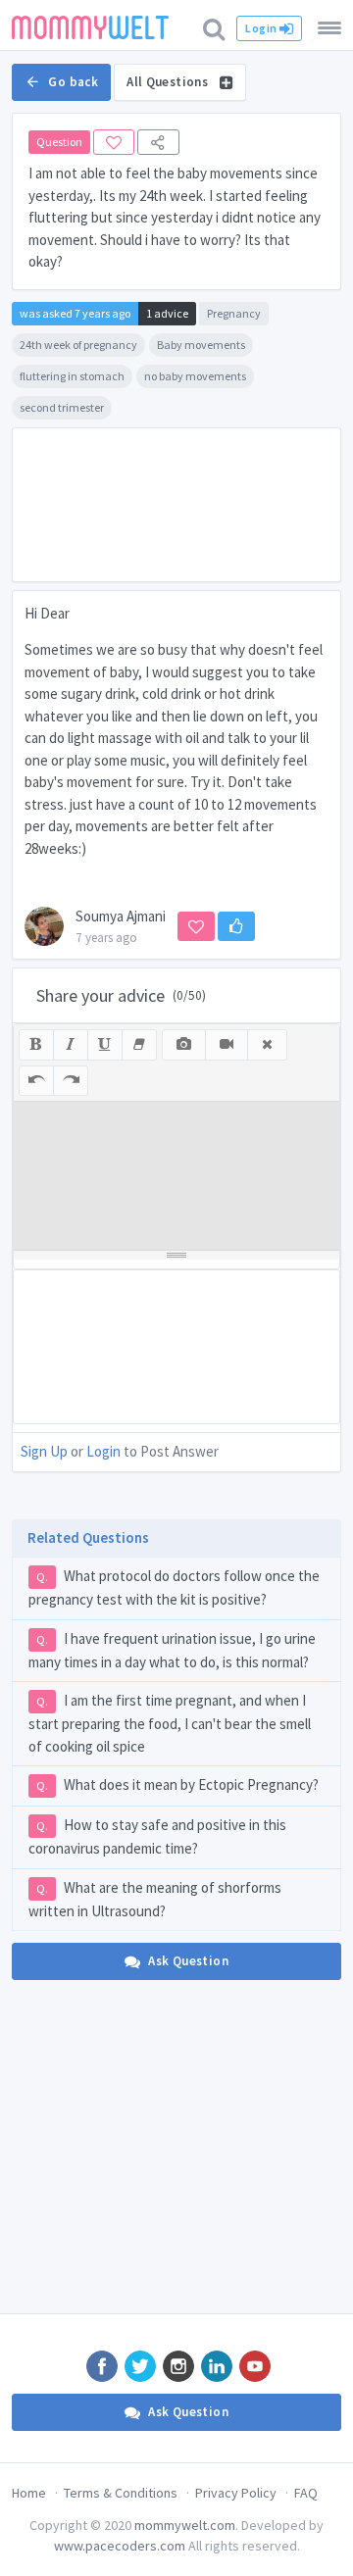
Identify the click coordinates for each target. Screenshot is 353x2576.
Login (262, 28)
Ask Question (188, 1961)
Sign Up (44, 1451)
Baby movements (201, 345)
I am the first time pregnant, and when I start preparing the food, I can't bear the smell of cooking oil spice (170, 1723)
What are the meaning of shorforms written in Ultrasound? (155, 1899)
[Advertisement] (176, 505)
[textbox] (176, 1175)
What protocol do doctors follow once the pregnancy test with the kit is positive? (174, 1587)
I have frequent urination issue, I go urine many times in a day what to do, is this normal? (172, 1650)
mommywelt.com (185, 2525)
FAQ (306, 2493)
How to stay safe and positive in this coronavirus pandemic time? (157, 1836)
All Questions (169, 82)
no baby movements (195, 376)
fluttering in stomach (72, 376)
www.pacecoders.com (120, 2546)
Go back (73, 82)
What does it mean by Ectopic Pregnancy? (177, 1784)
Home (29, 2493)
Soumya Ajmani (121, 916)
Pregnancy (234, 313)
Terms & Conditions (121, 2493)
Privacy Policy (236, 2493)
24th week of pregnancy (78, 345)
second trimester (62, 407)
